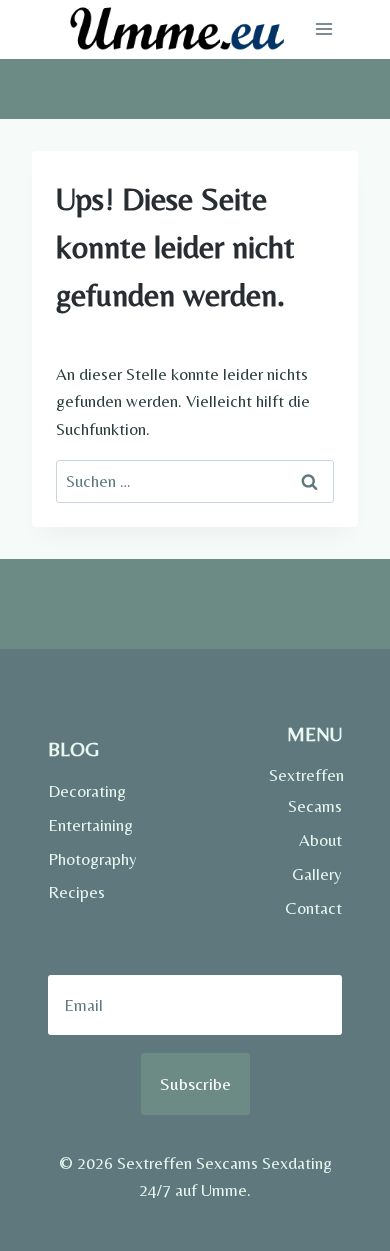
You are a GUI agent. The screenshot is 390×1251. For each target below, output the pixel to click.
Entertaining (85, 825)
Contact (313, 908)
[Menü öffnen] (323, 29)
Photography (85, 859)
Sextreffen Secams (306, 790)
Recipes (76, 892)
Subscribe (195, 1083)
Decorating (85, 791)
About (320, 840)
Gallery (317, 874)
